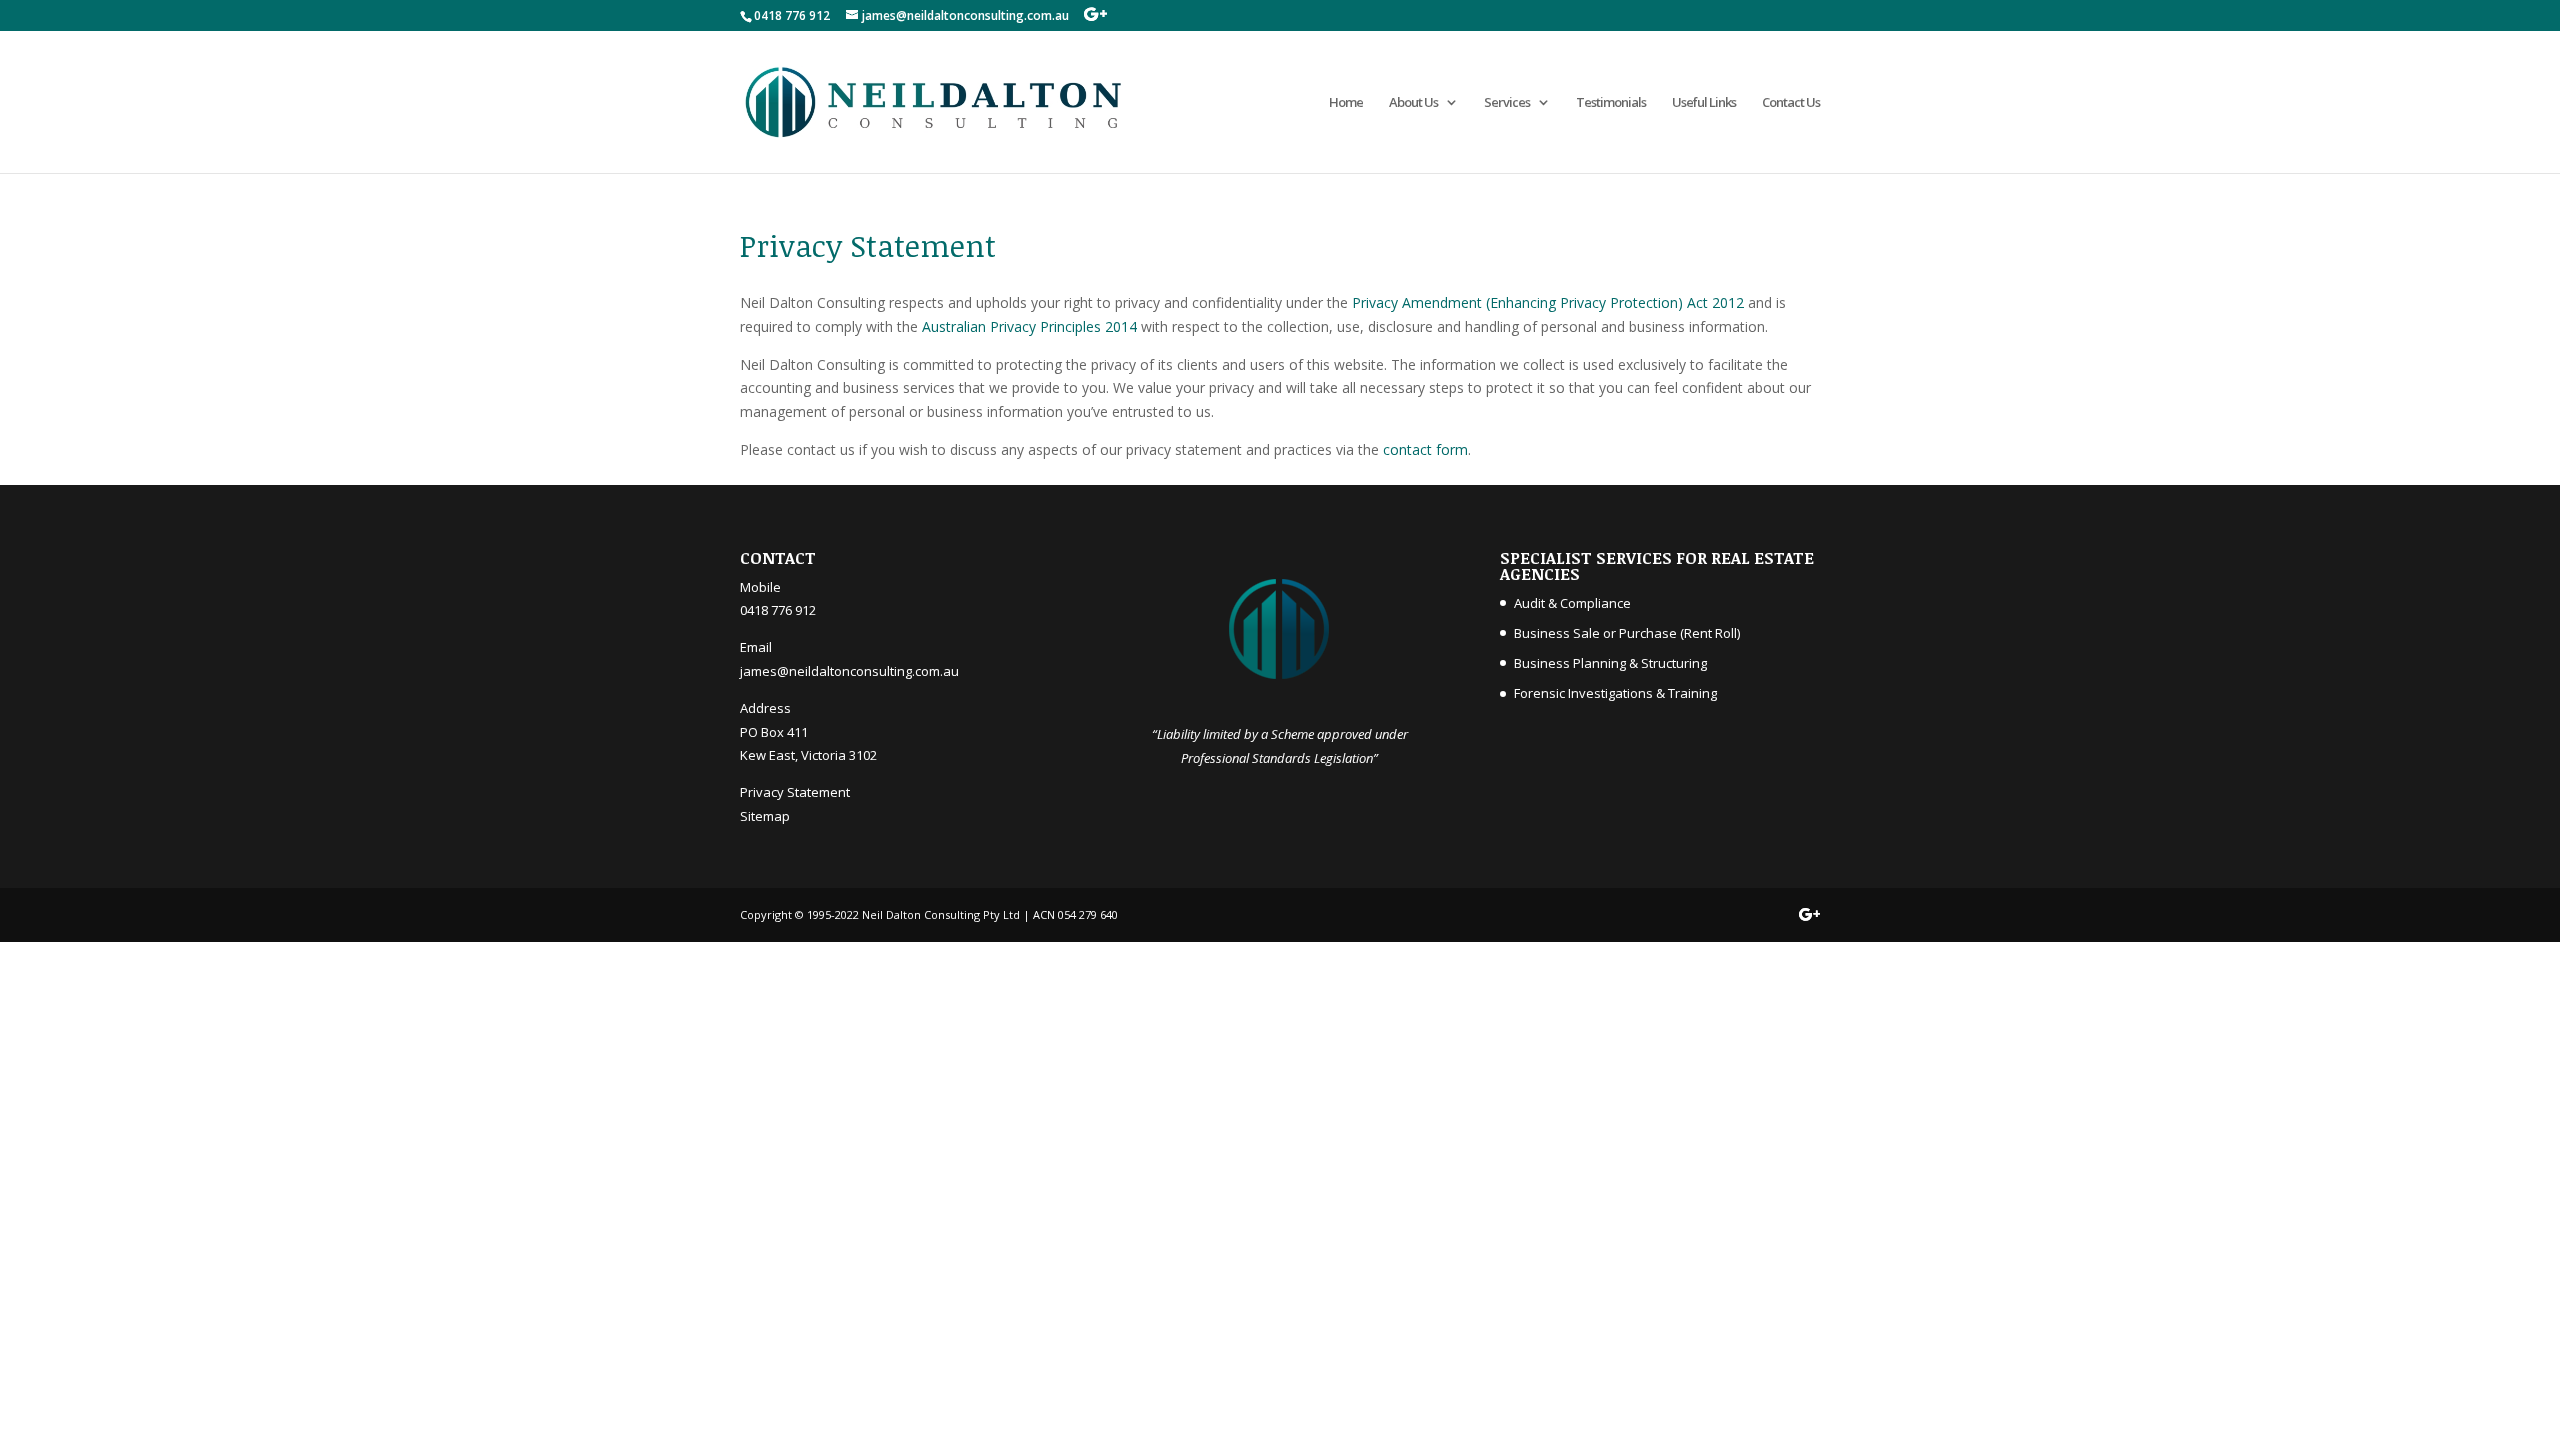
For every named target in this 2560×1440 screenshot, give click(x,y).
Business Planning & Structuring (1610, 663)
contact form (1425, 449)
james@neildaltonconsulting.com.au (849, 671)
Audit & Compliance (1572, 603)
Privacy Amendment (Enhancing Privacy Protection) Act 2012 (1550, 302)
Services (1507, 103)
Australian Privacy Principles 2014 (1029, 326)
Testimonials (1611, 103)
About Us (1413, 103)
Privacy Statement (795, 792)
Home (1346, 103)
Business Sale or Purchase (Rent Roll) (1627, 633)
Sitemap (765, 816)
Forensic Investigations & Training (1615, 693)
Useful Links (1704, 103)
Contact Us (1791, 103)
